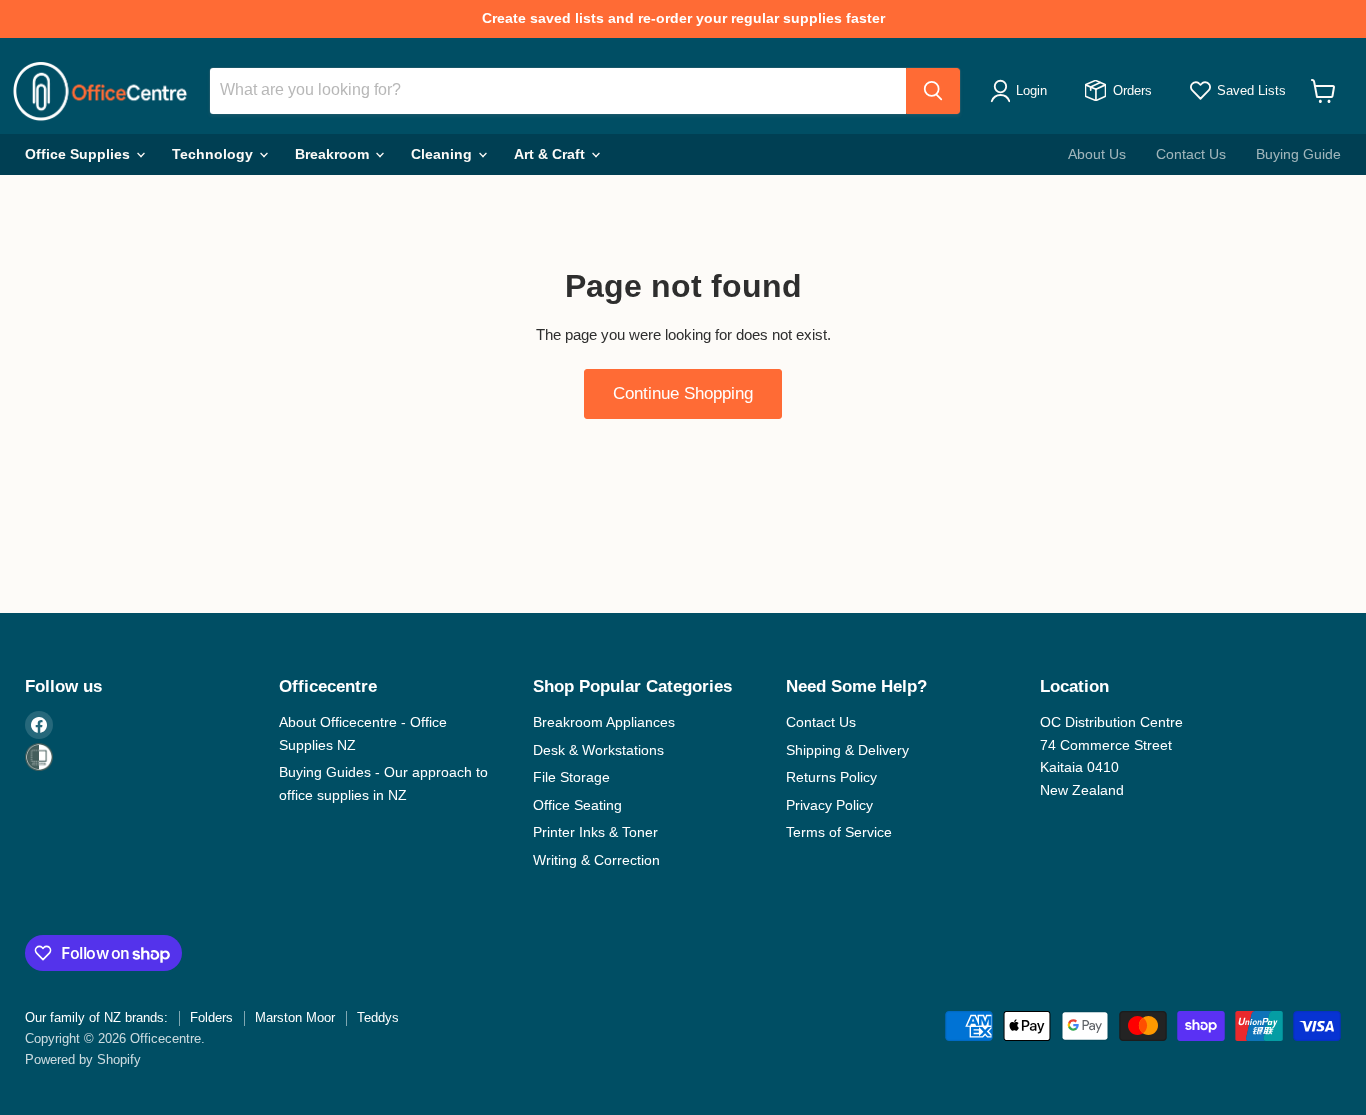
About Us (1097, 154)
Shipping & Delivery (847, 750)
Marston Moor (295, 1017)
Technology (214, 154)
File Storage (571, 777)
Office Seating (577, 805)
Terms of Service (839, 832)
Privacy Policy (829, 805)
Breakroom (334, 154)
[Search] (933, 91)
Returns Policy (831, 777)
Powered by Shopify (83, 1059)
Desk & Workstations (598, 750)
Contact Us (1191, 154)
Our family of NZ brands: (96, 1017)
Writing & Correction (596, 860)
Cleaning (443, 154)
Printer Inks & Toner (595, 832)
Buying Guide (1298, 154)
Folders (211, 1017)
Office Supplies (79, 154)
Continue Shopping (683, 393)
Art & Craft (551, 154)
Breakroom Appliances (604, 722)
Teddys (378, 1017)
